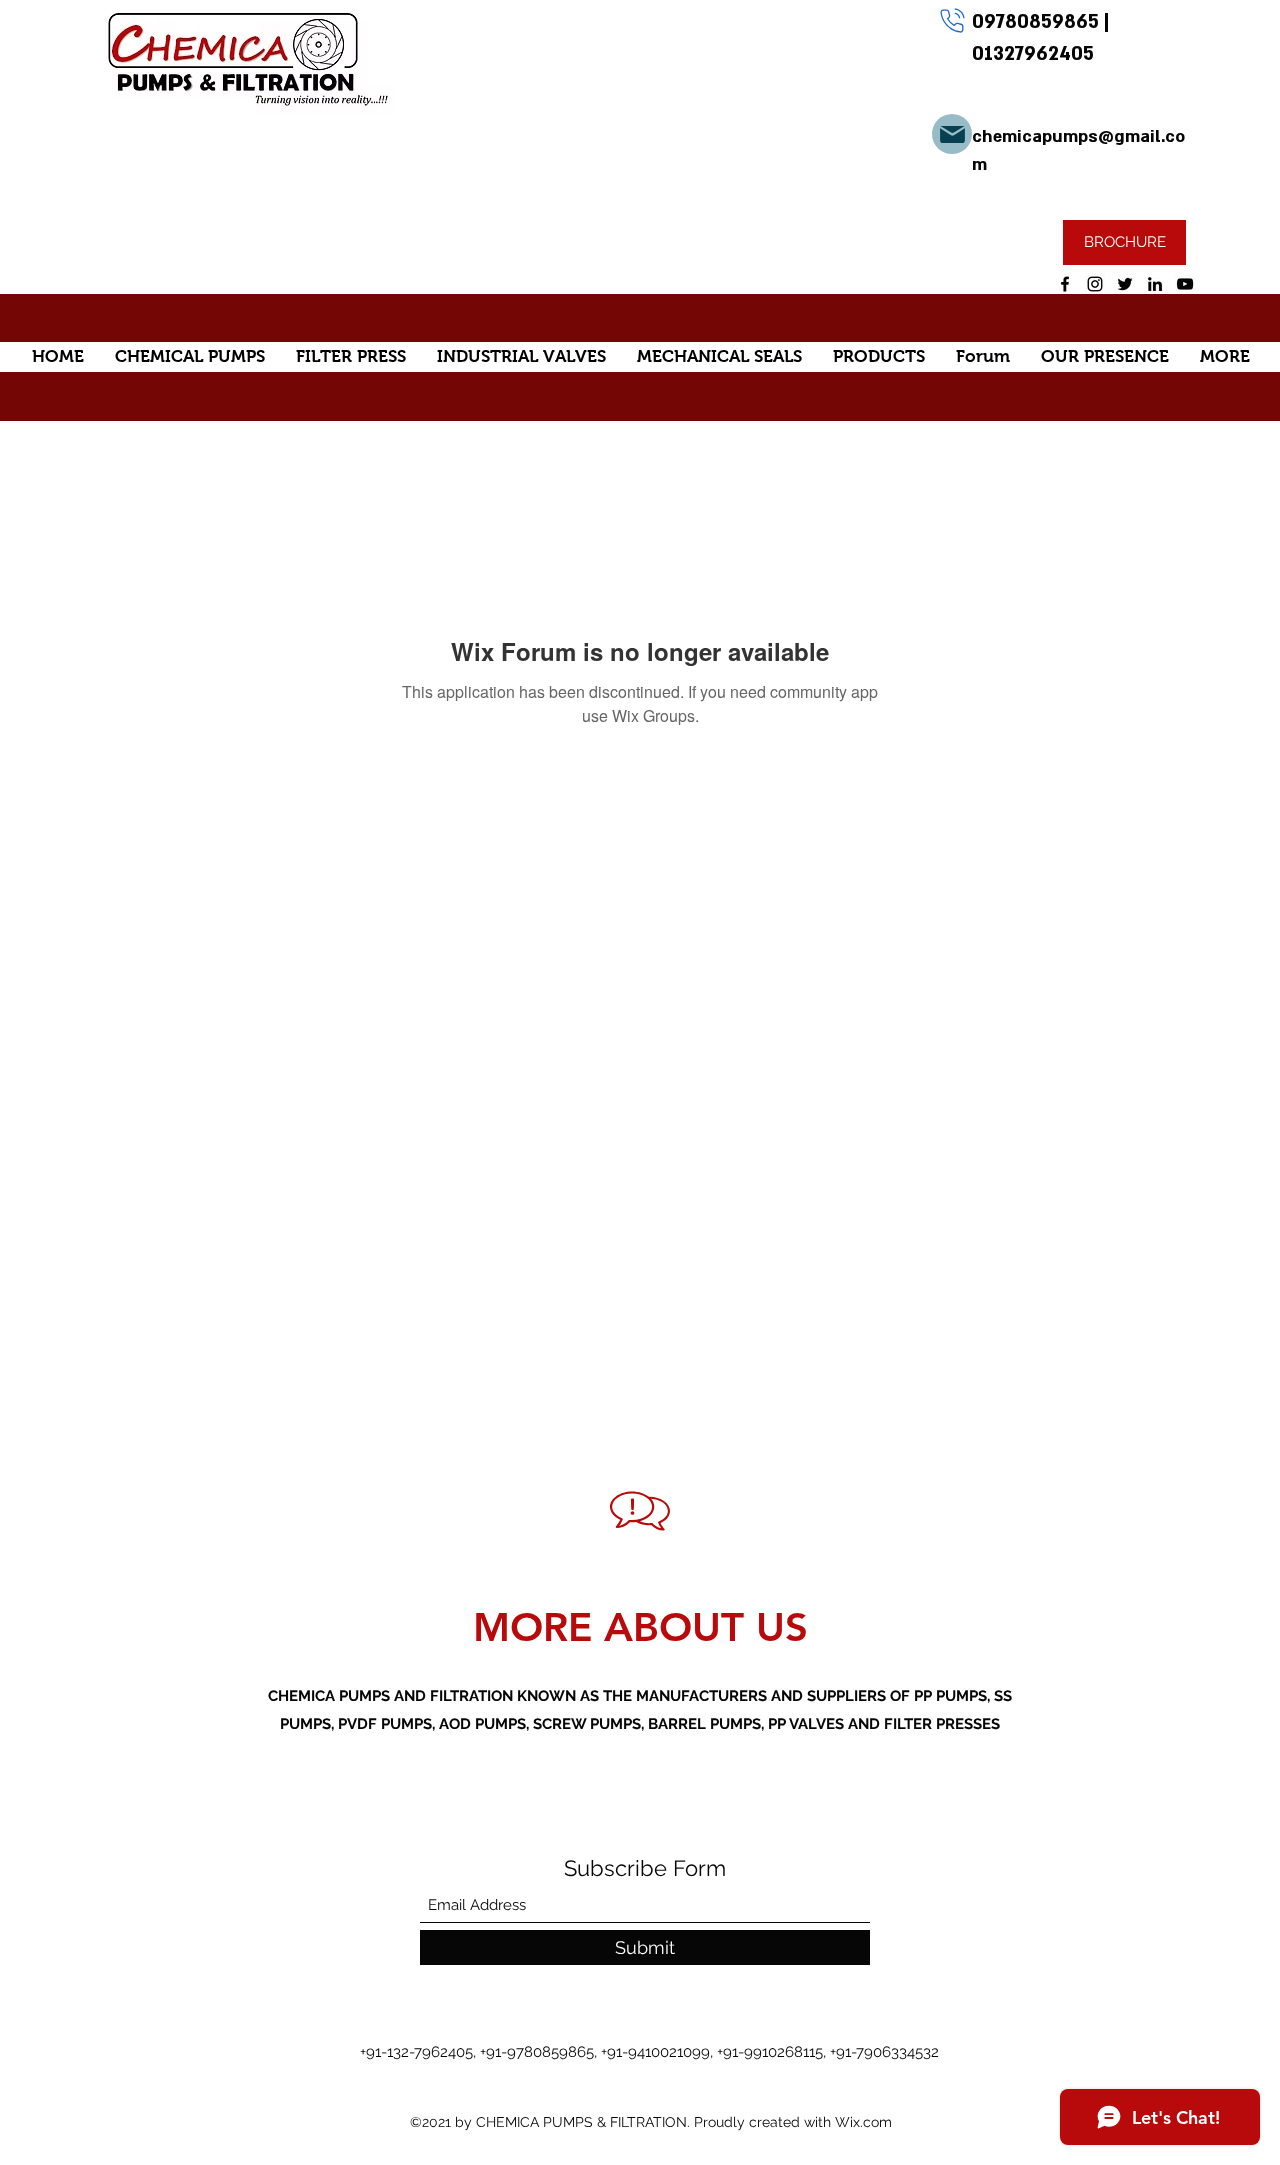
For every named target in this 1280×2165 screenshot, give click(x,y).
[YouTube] (1185, 284)
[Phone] (952, 20)
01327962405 (1033, 54)
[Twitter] (1125, 284)
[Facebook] (1065, 284)
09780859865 (1038, 22)
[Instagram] (1095, 284)
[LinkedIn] (1155, 284)
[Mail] (952, 134)
